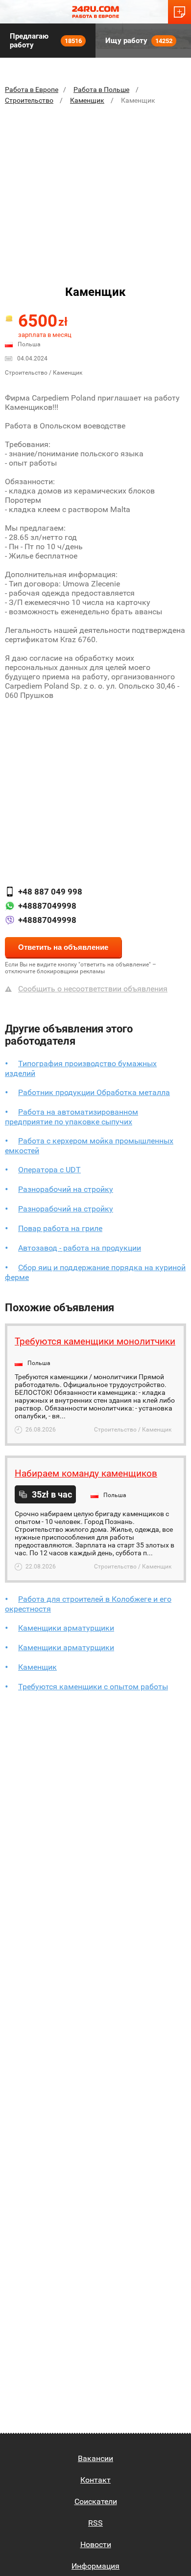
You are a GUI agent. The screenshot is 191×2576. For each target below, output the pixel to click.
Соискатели (96, 2501)
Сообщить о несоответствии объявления (93, 989)
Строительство (29, 100)
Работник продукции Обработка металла (94, 1092)
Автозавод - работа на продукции (80, 1248)
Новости (96, 2544)
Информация (95, 2566)
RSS (95, 2523)
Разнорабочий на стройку (66, 1189)
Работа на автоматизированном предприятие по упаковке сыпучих (72, 1117)
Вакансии (95, 2458)
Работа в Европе (32, 90)
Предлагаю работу (46, 41)
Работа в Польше (101, 90)
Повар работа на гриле (60, 1228)
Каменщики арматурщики (66, 1628)
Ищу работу (139, 41)
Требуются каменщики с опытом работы (93, 1687)
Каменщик (87, 100)
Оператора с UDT (49, 1170)
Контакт (95, 2480)
